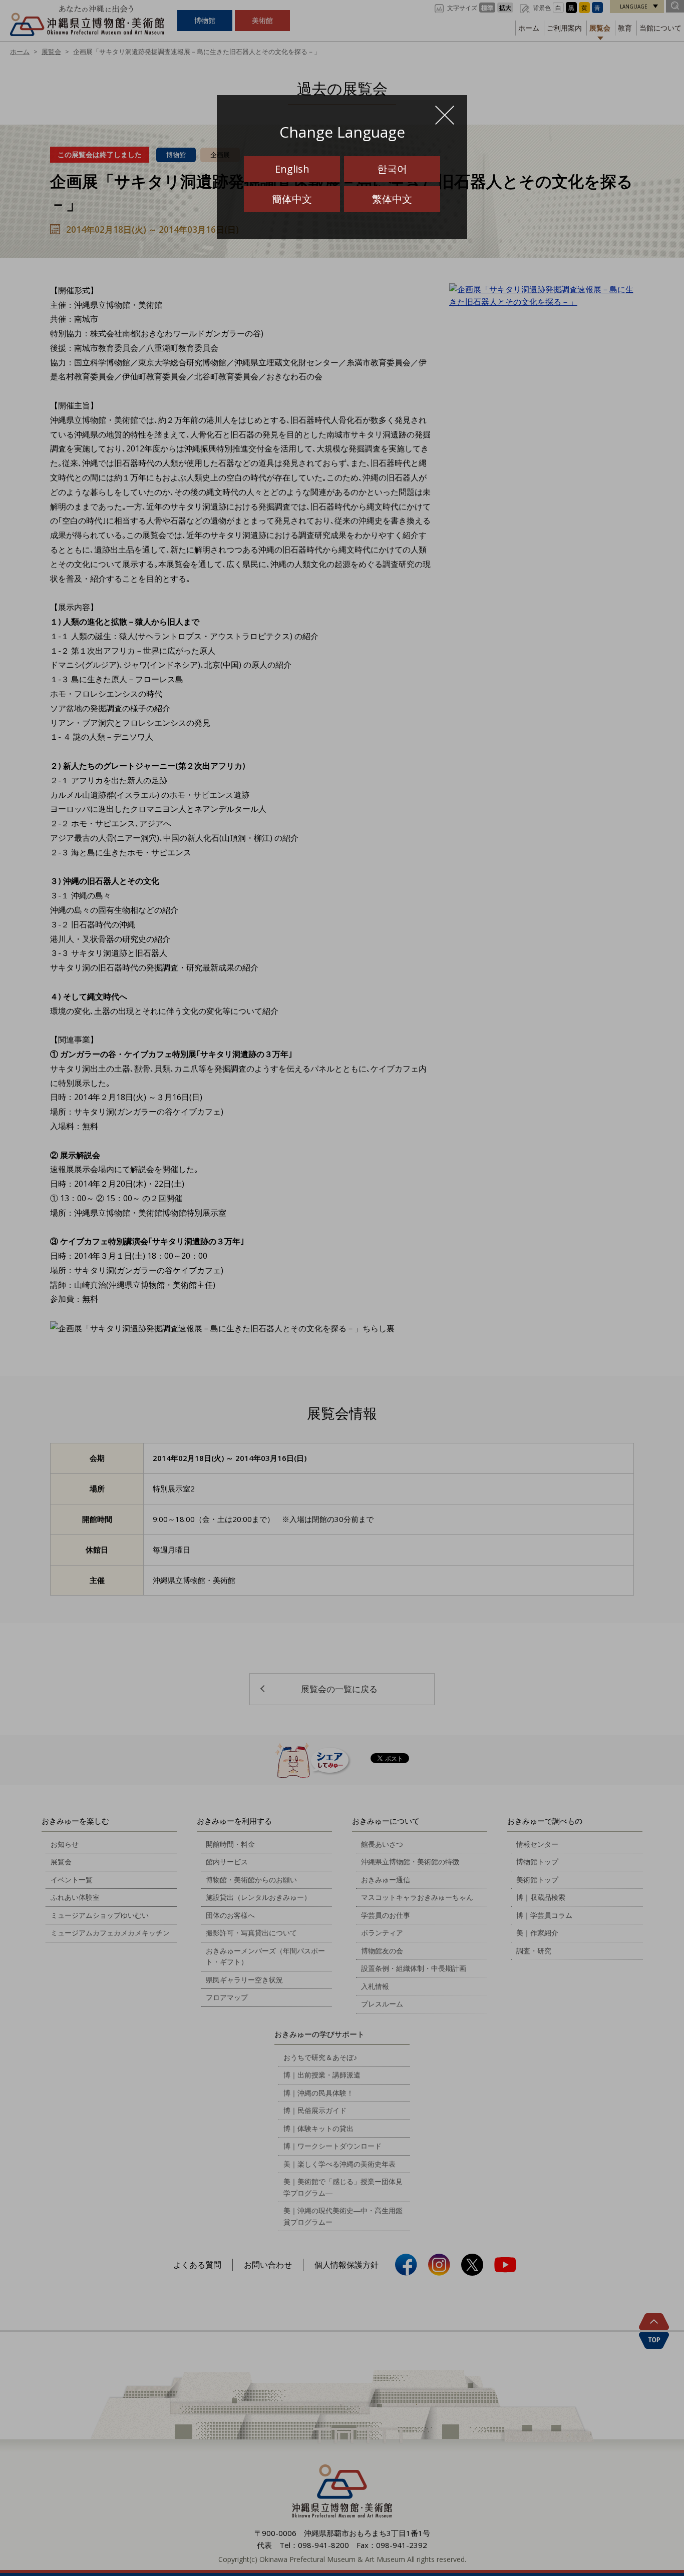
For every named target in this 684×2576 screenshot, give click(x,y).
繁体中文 (392, 199)
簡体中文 (292, 199)
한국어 (392, 169)
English (292, 169)
